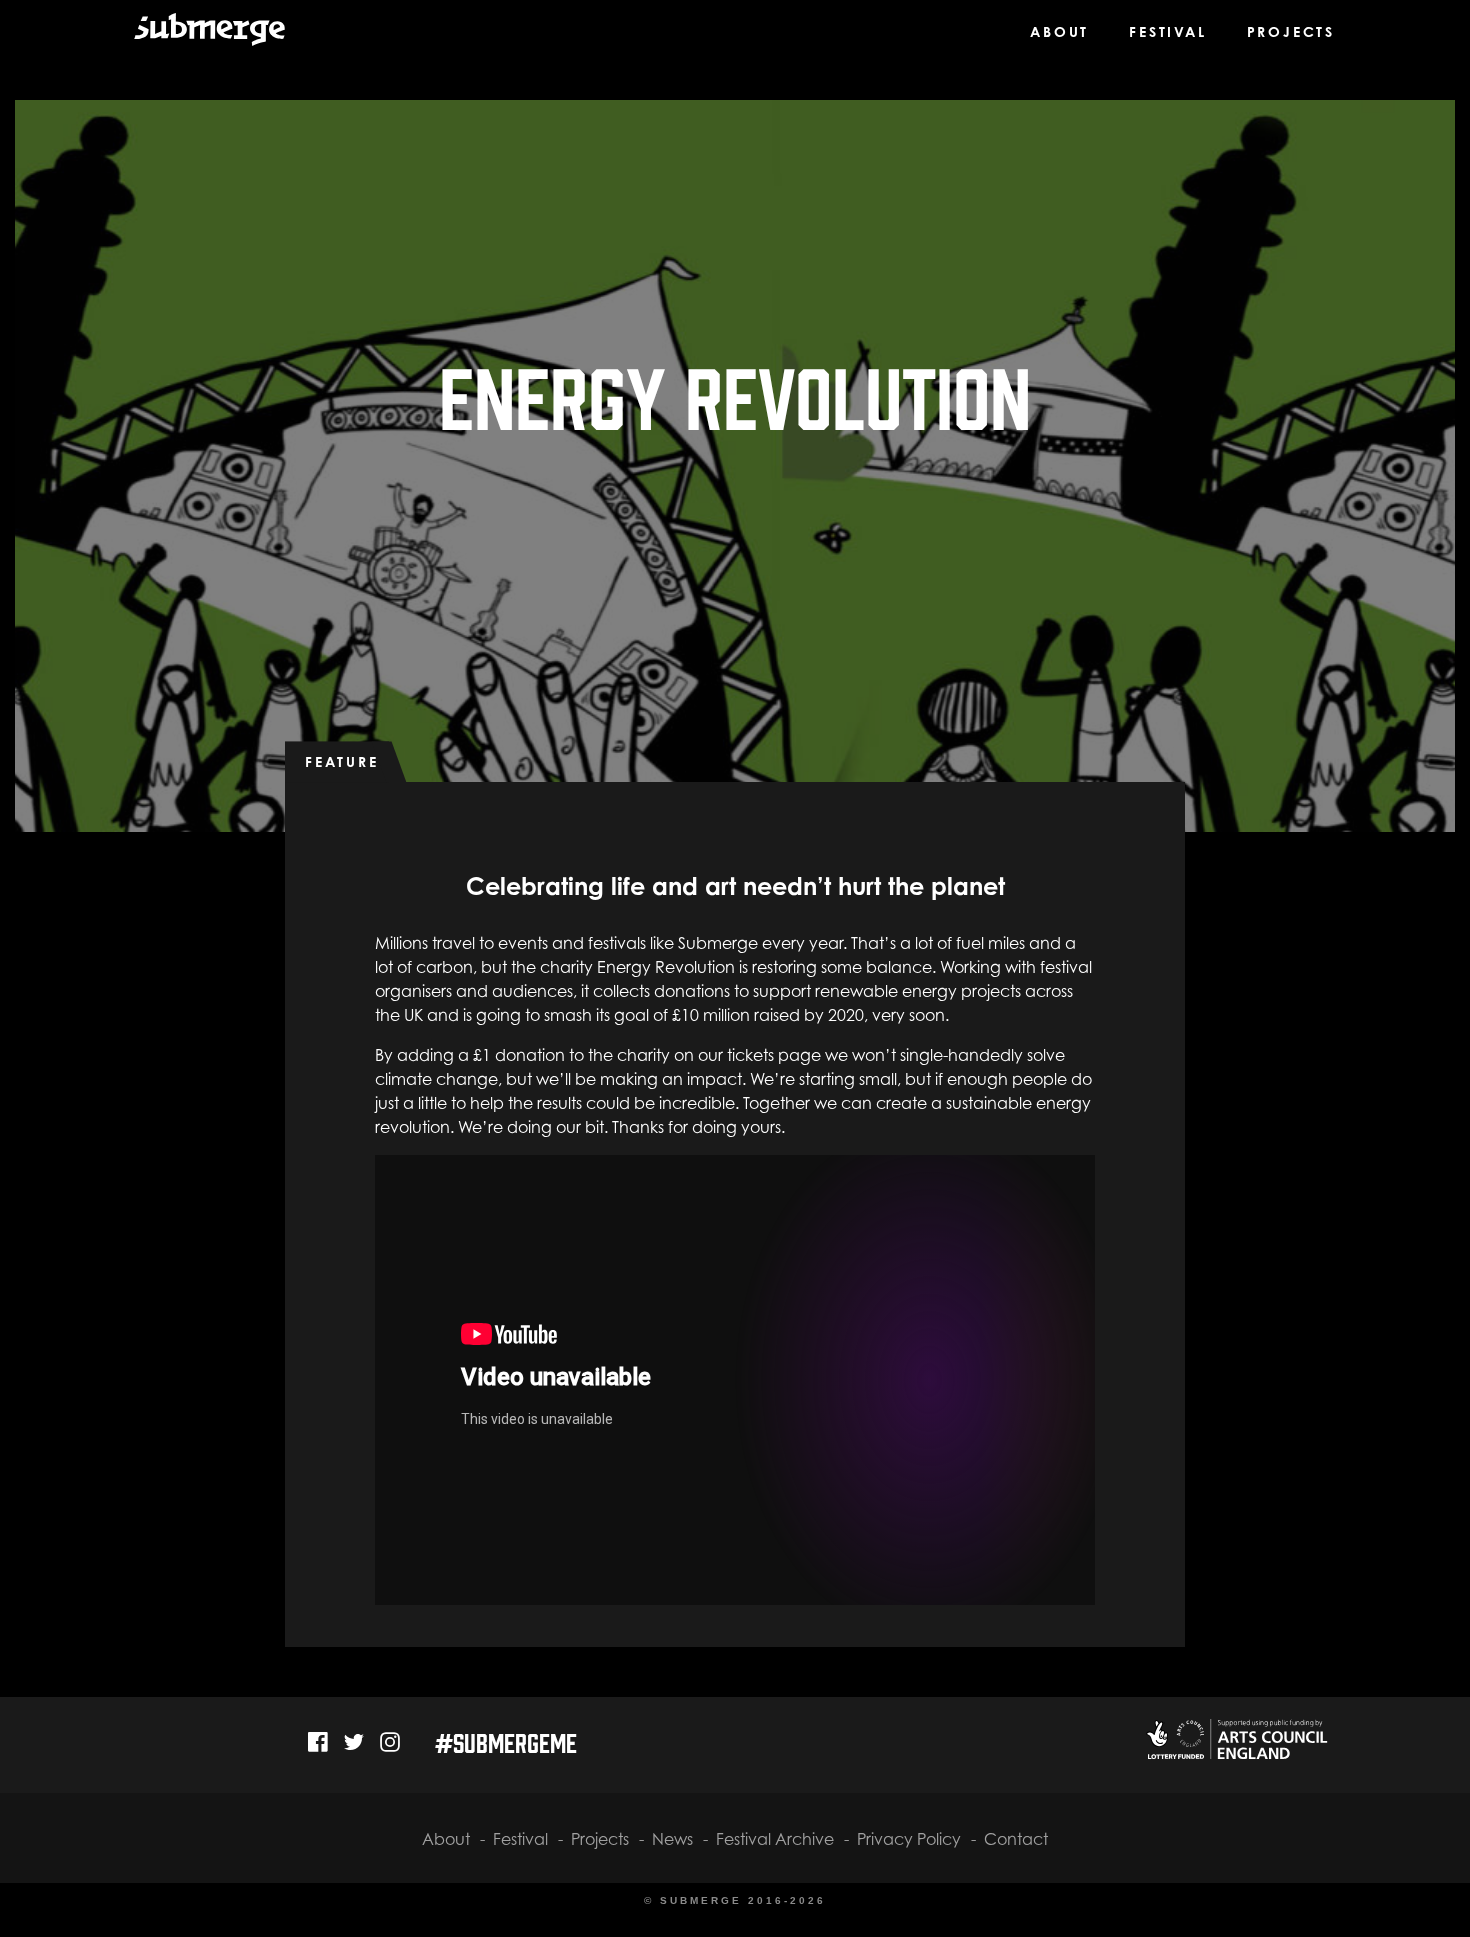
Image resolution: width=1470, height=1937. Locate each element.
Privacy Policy (909, 1839)
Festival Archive (775, 1839)
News (672, 1839)
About (1059, 31)
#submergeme (506, 1741)
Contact (1016, 1839)
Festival (1167, 31)
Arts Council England (1235, 1739)
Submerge (197, 38)
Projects (1291, 31)
